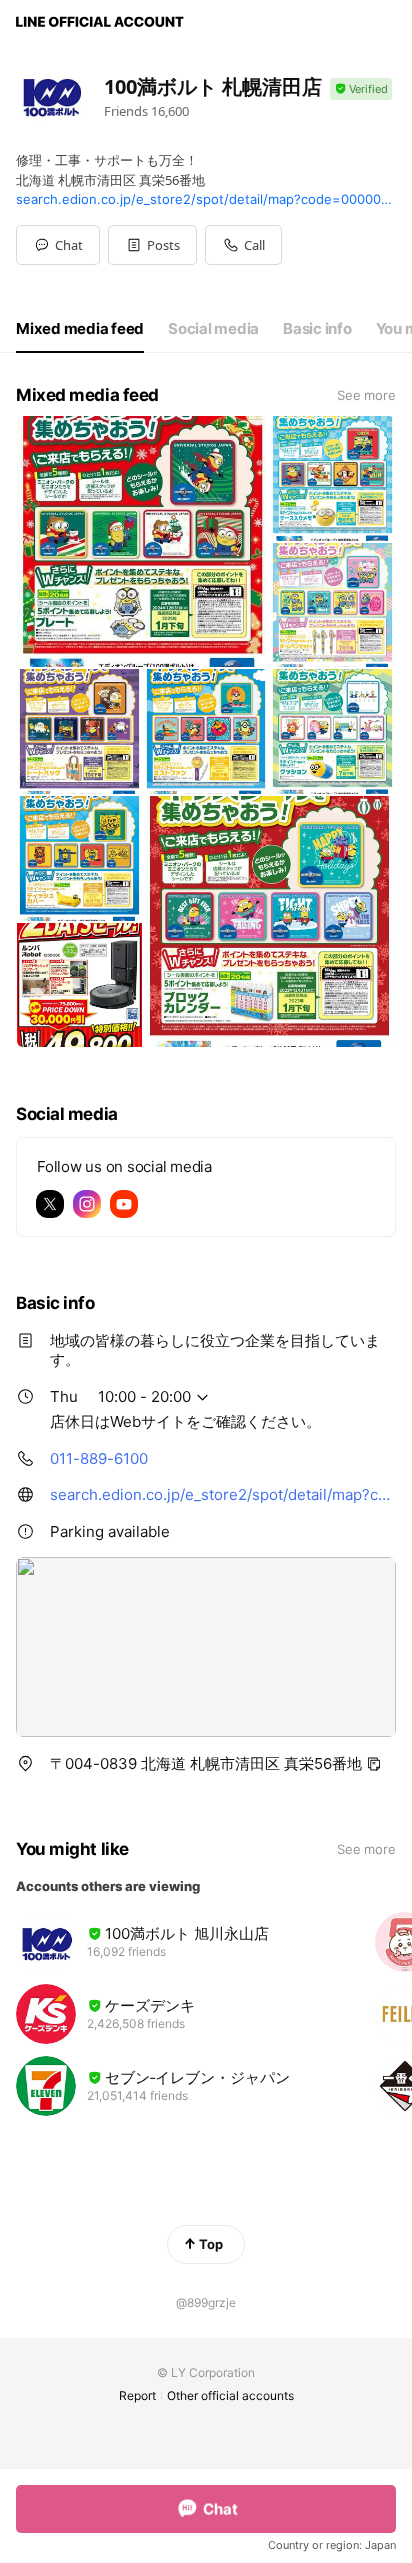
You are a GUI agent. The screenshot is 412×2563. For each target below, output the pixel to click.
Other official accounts (230, 2395)
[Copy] (374, 1764)
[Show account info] (361, 89)
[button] (152, 245)
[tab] (80, 329)
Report (137, 2395)
